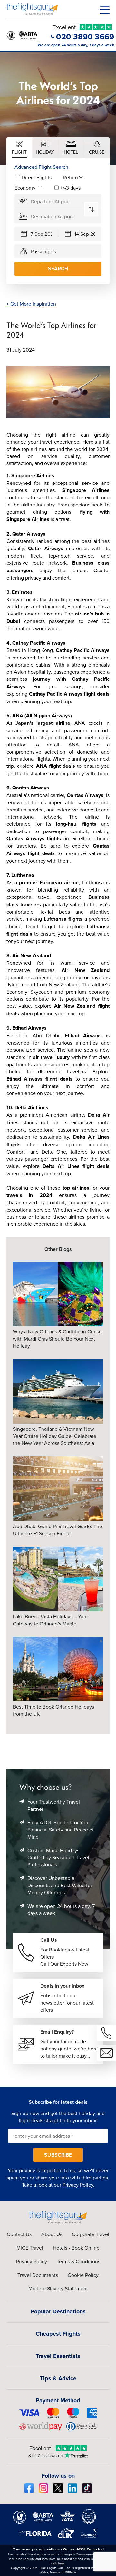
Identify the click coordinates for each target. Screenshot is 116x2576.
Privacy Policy (78, 2185)
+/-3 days (70, 188)
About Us (52, 2234)
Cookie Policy (83, 2275)
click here (58, 2563)
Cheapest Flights (58, 2334)
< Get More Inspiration (31, 304)
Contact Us (19, 2234)
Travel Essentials (58, 2356)
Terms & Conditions (78, 2261)
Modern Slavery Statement (58, 2288)
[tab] (19, 148)
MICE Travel (30, 2248)
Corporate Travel (91, 2234)
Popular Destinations (58, 2311)
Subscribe (58, 2155)
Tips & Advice (58, 2378)
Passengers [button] (43, 251)
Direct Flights (37, 177)
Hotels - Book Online (76, 2248)
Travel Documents (38, 2275)
